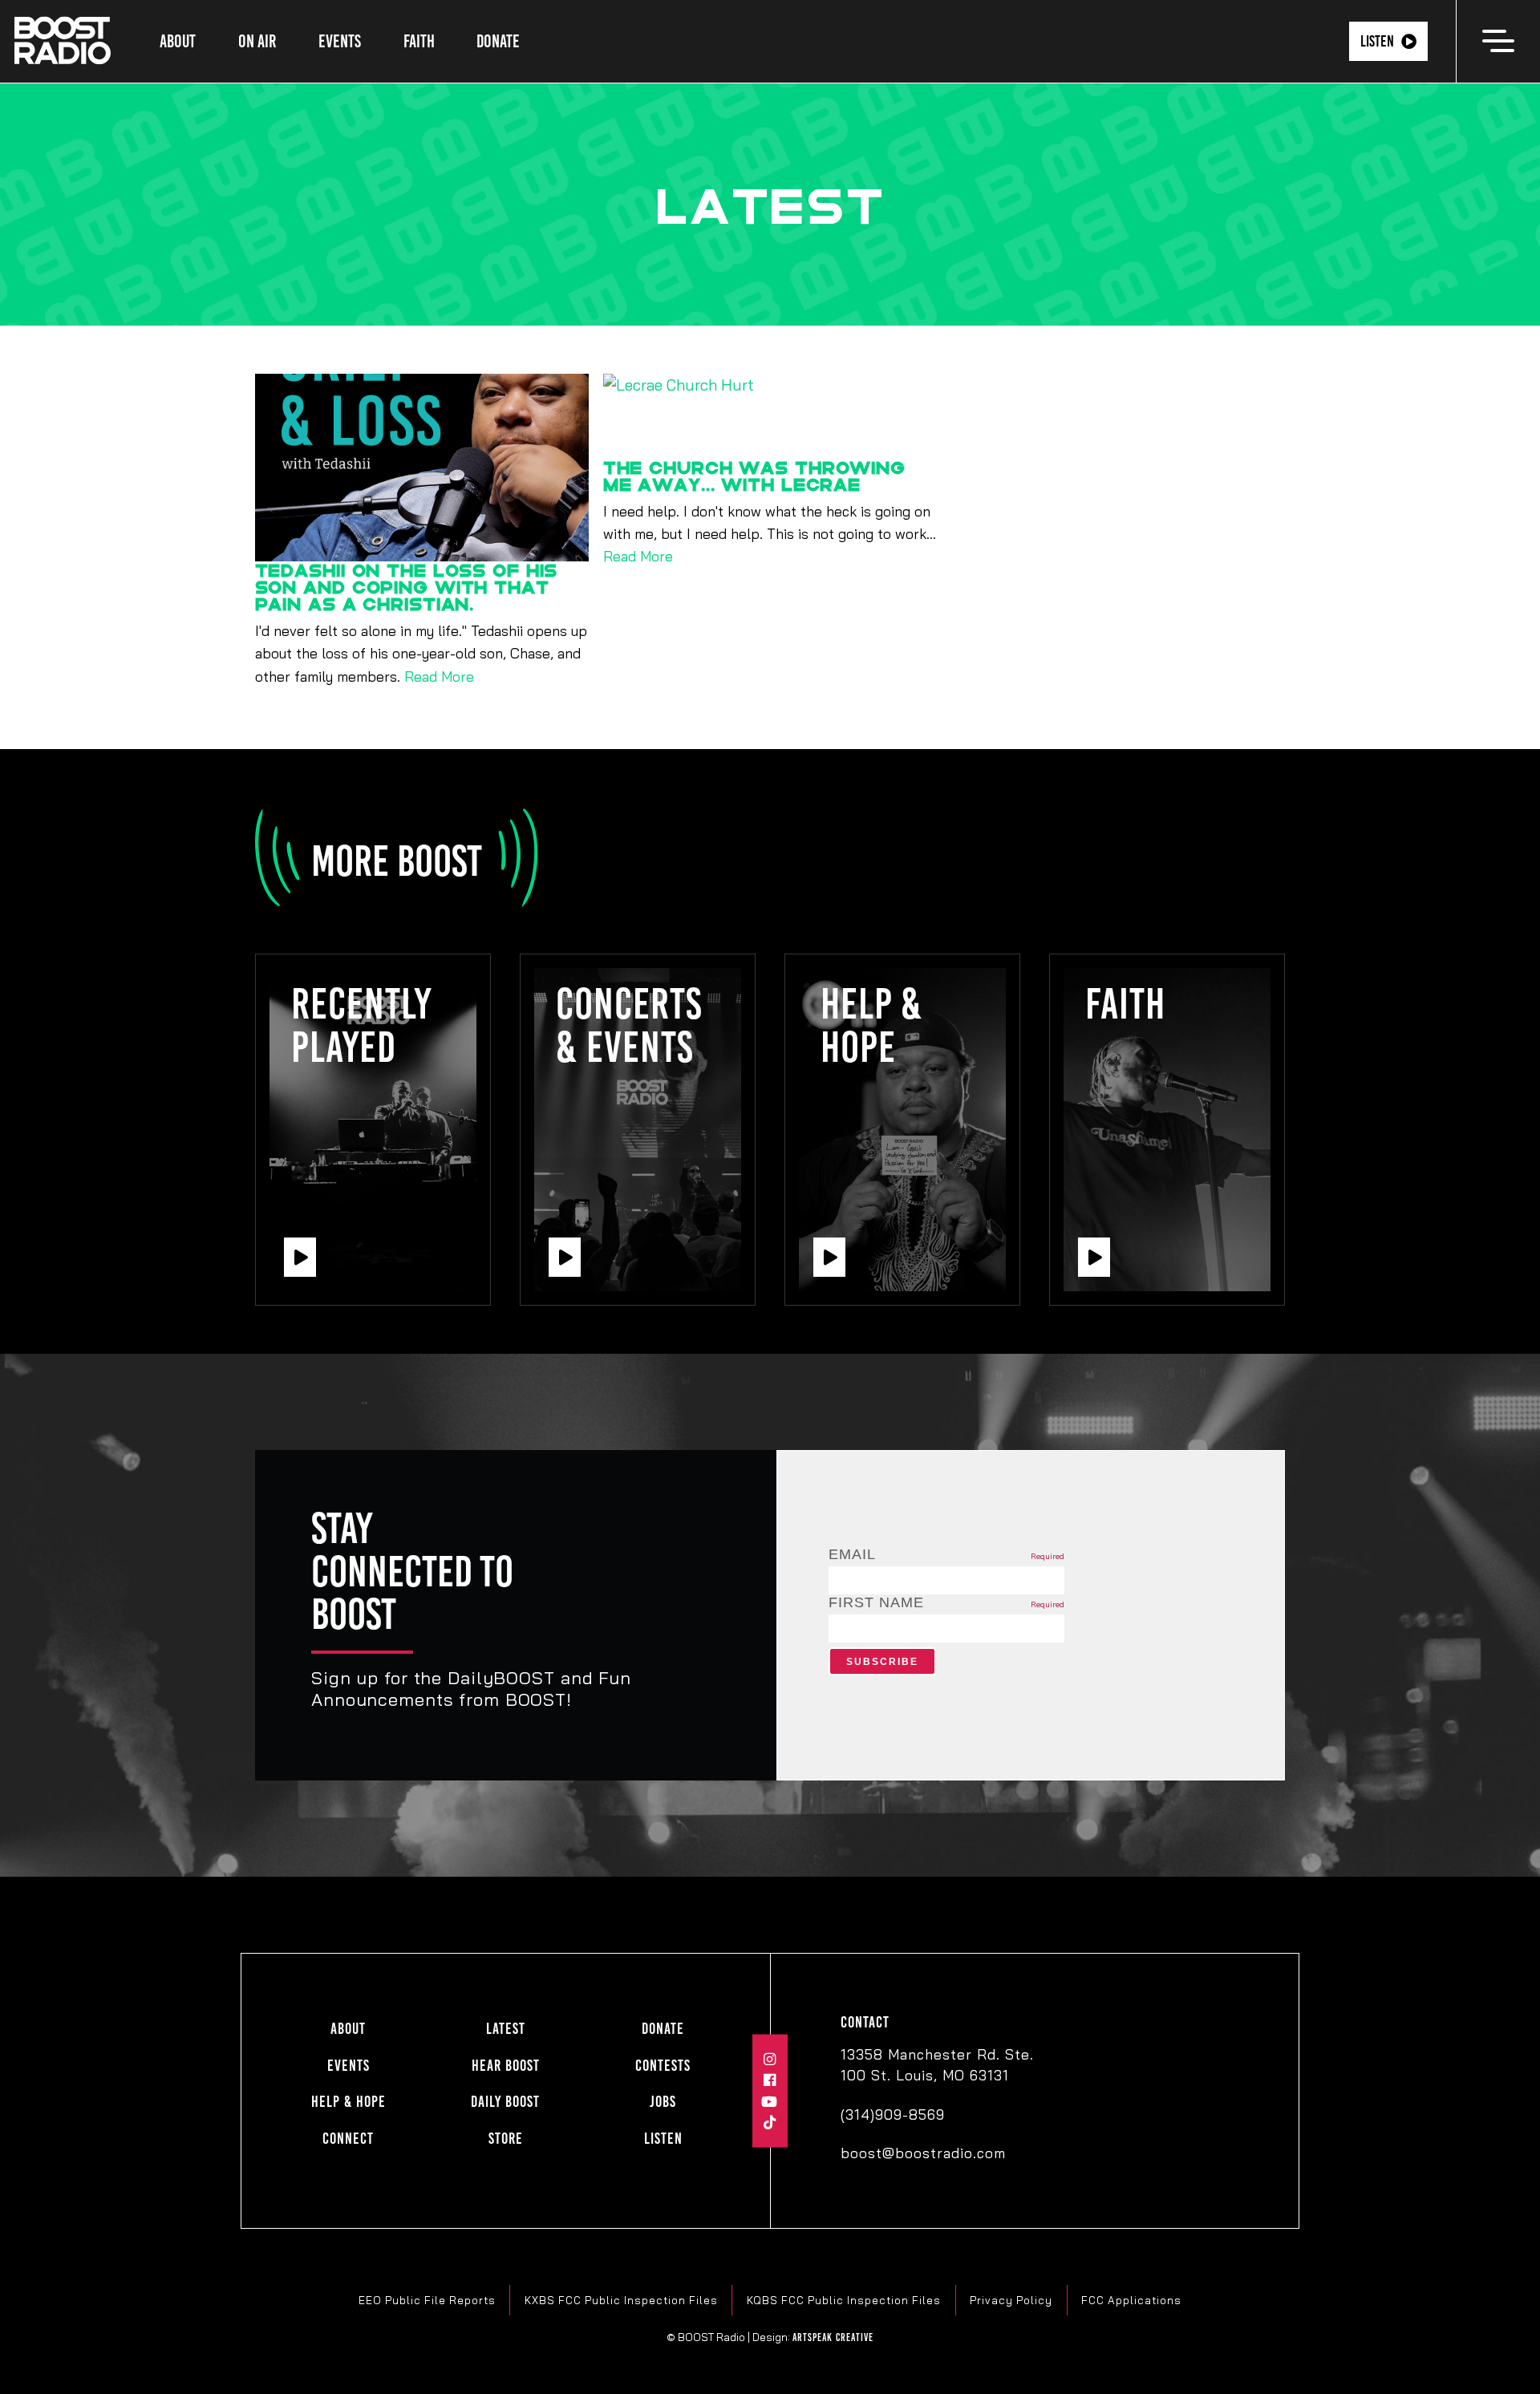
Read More (439, 676)
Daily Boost (505, 2102)
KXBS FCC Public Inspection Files (621, 2300)
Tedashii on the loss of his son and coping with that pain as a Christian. (407, 587)
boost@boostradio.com (923, 2153)
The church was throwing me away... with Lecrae (754, 476)
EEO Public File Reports (427, 2300)
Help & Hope (349, 2102)
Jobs (663, 2102)
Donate (498, 41)
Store (506, 2139)
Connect (348, 2139)
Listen (1377, 41)
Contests (663, 2066)
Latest (506, 2029)
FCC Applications (1131, 2300)
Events (340, 41)
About (178, 41)
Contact (865, 2022)
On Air (257, 41)
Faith (419, 41)
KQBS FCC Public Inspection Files (844, 2300)
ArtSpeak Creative (833, 2337)
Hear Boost (506, 2066)
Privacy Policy (1011, 2300)
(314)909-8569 (893, 2114)
